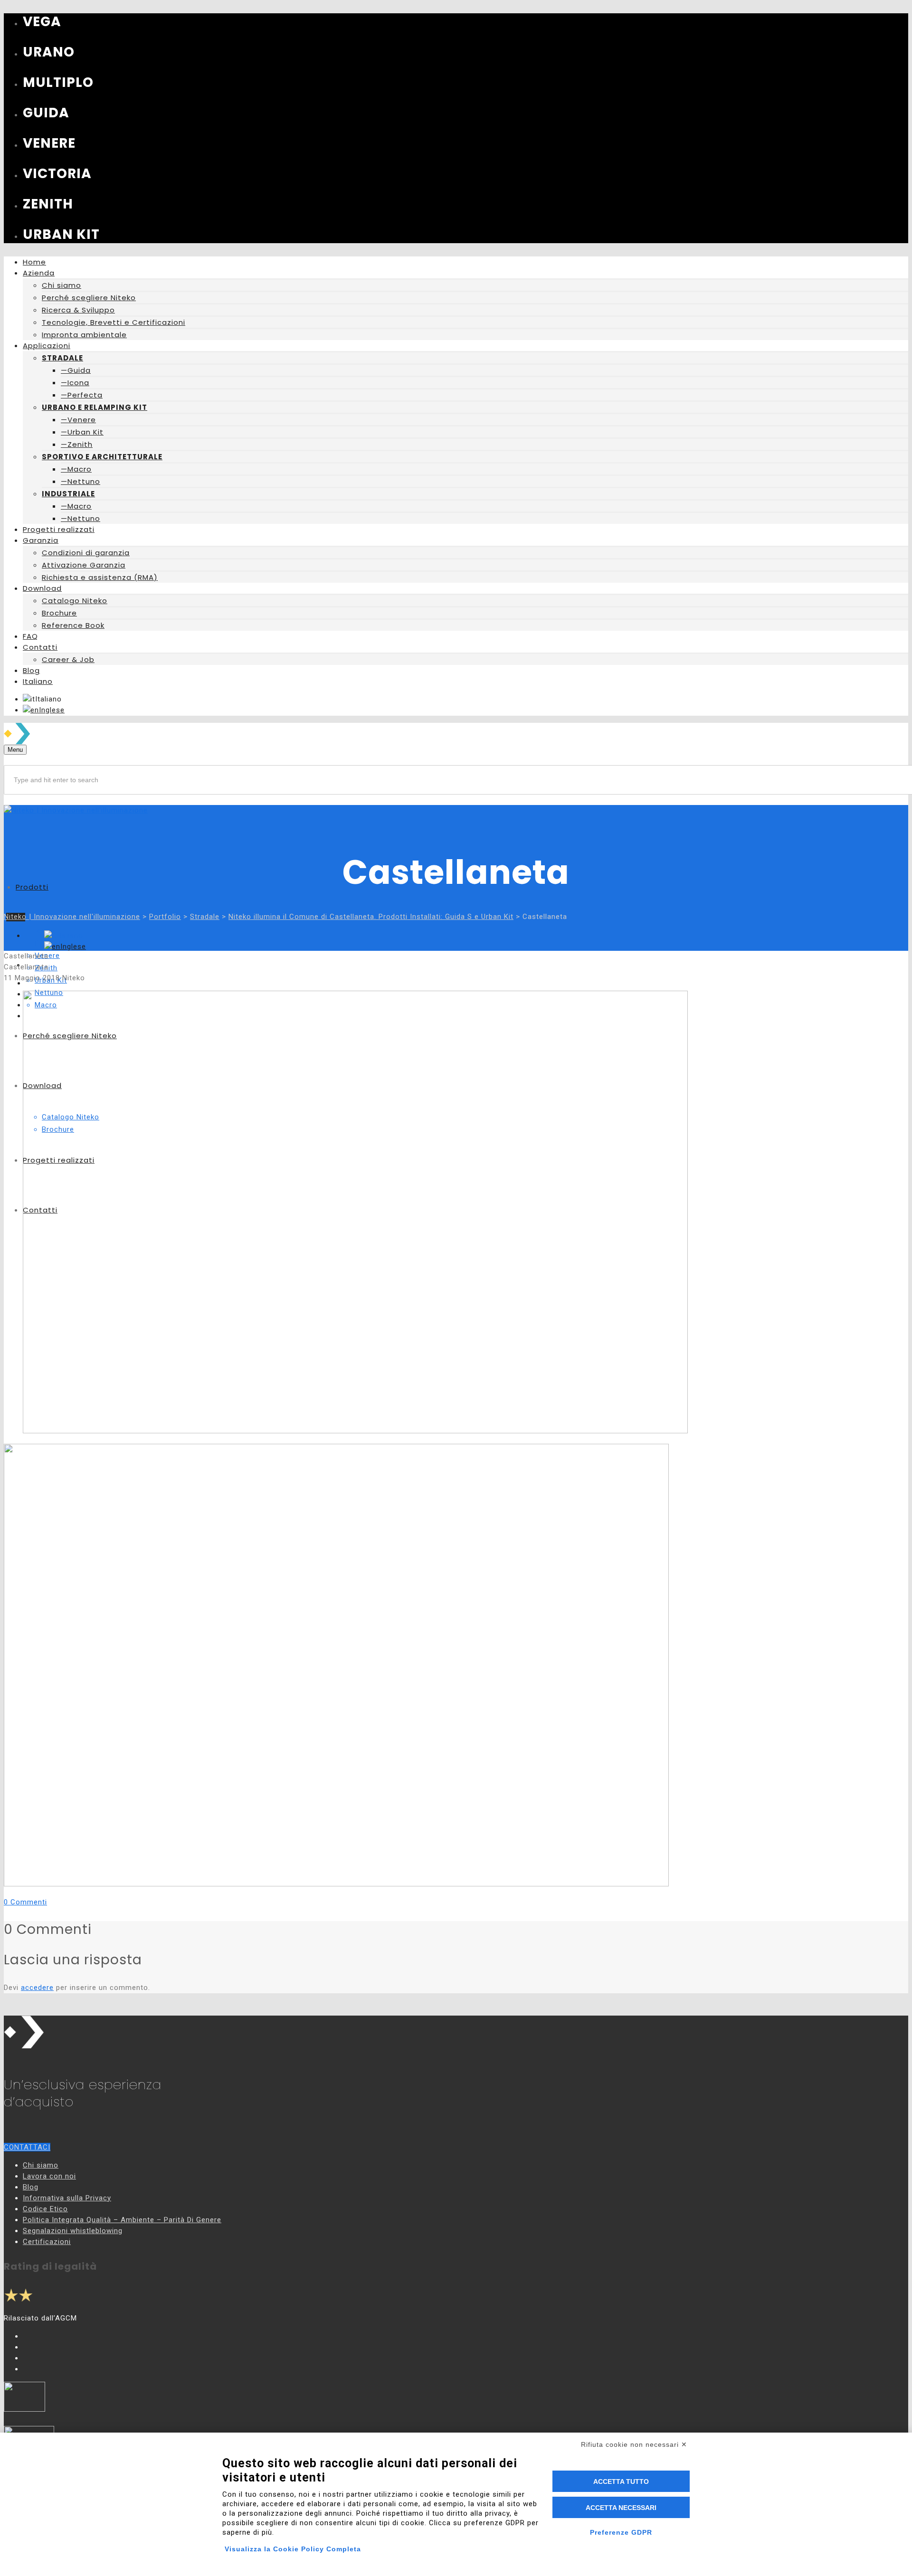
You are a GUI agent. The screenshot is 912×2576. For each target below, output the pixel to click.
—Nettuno (81, 481)
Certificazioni (47, 2242)
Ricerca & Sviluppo (78, 310)
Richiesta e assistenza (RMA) (100, 577)
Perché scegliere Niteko (89, 298)
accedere (37, 1988)
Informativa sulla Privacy (67, 2198)
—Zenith (77, 444)
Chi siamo (62, 285)
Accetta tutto (621, 2481)
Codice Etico (45, 2209)
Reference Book (73, 625)
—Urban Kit (82, 432)
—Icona (75, 383)
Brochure (59, 613)
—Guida (76, 370)
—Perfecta (82, 395)
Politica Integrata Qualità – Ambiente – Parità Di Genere (122, 2220)
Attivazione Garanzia (84, 565)
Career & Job (68, 659)
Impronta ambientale (84, 335)
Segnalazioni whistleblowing (73, 2231)
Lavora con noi (49, 2176)
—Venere (78, 420)
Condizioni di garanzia (86, 553)
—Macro (76, 469)
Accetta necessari (621, 2508)
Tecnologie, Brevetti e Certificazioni (114, 322)
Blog (31, 2187)
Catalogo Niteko (75, 601)
